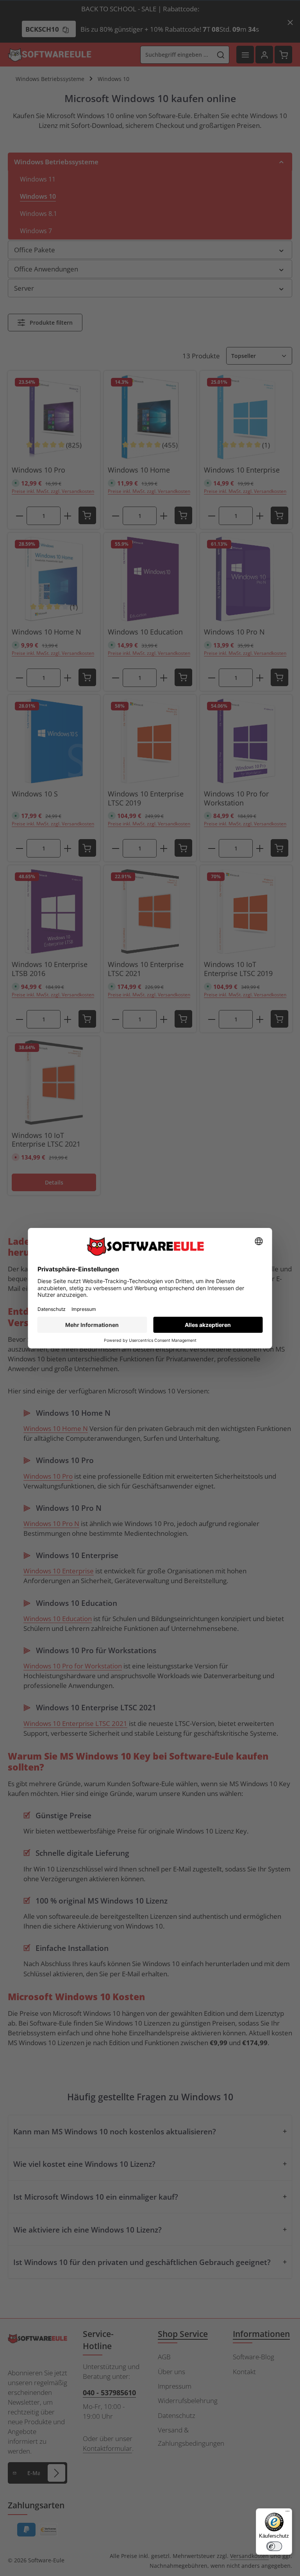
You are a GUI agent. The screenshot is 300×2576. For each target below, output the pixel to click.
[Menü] (287, 2513)
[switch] (274, 2546)
